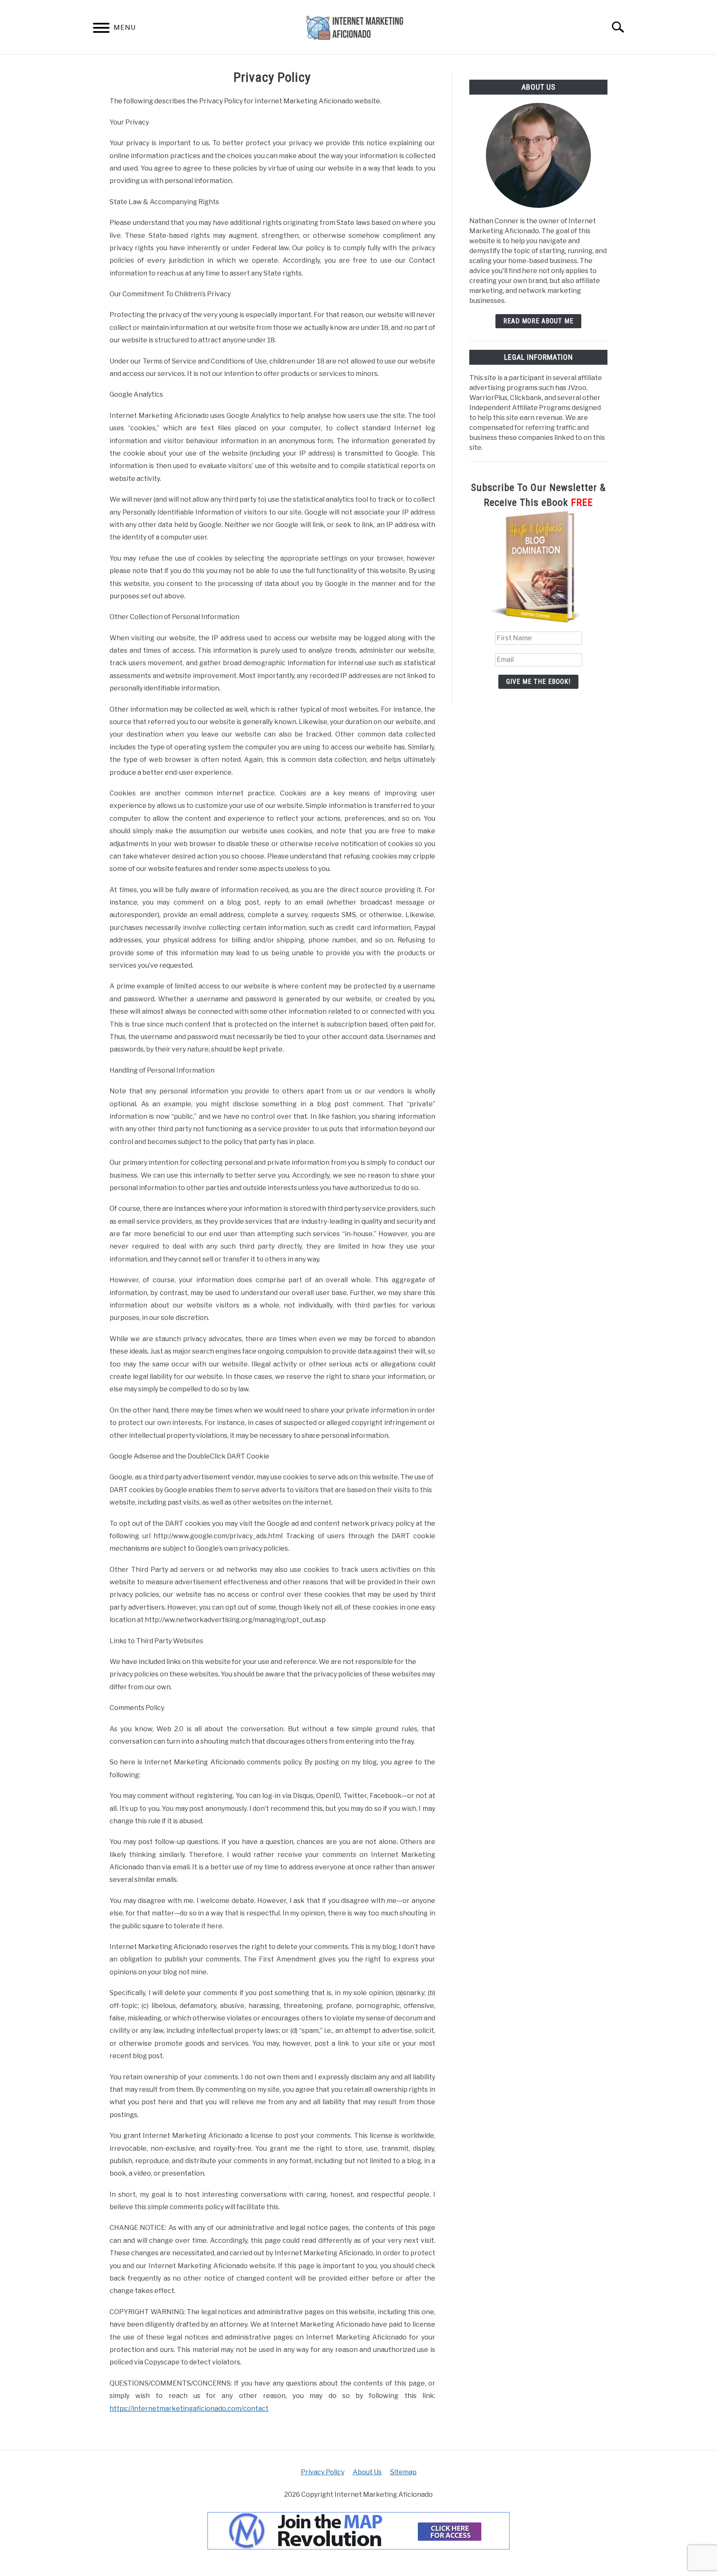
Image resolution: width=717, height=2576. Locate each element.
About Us (367, 2472)
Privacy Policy (323, 2472)
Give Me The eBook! (538, 682)
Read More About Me (538, 321)
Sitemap (403, 2472)
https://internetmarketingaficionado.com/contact (189, 2409)
